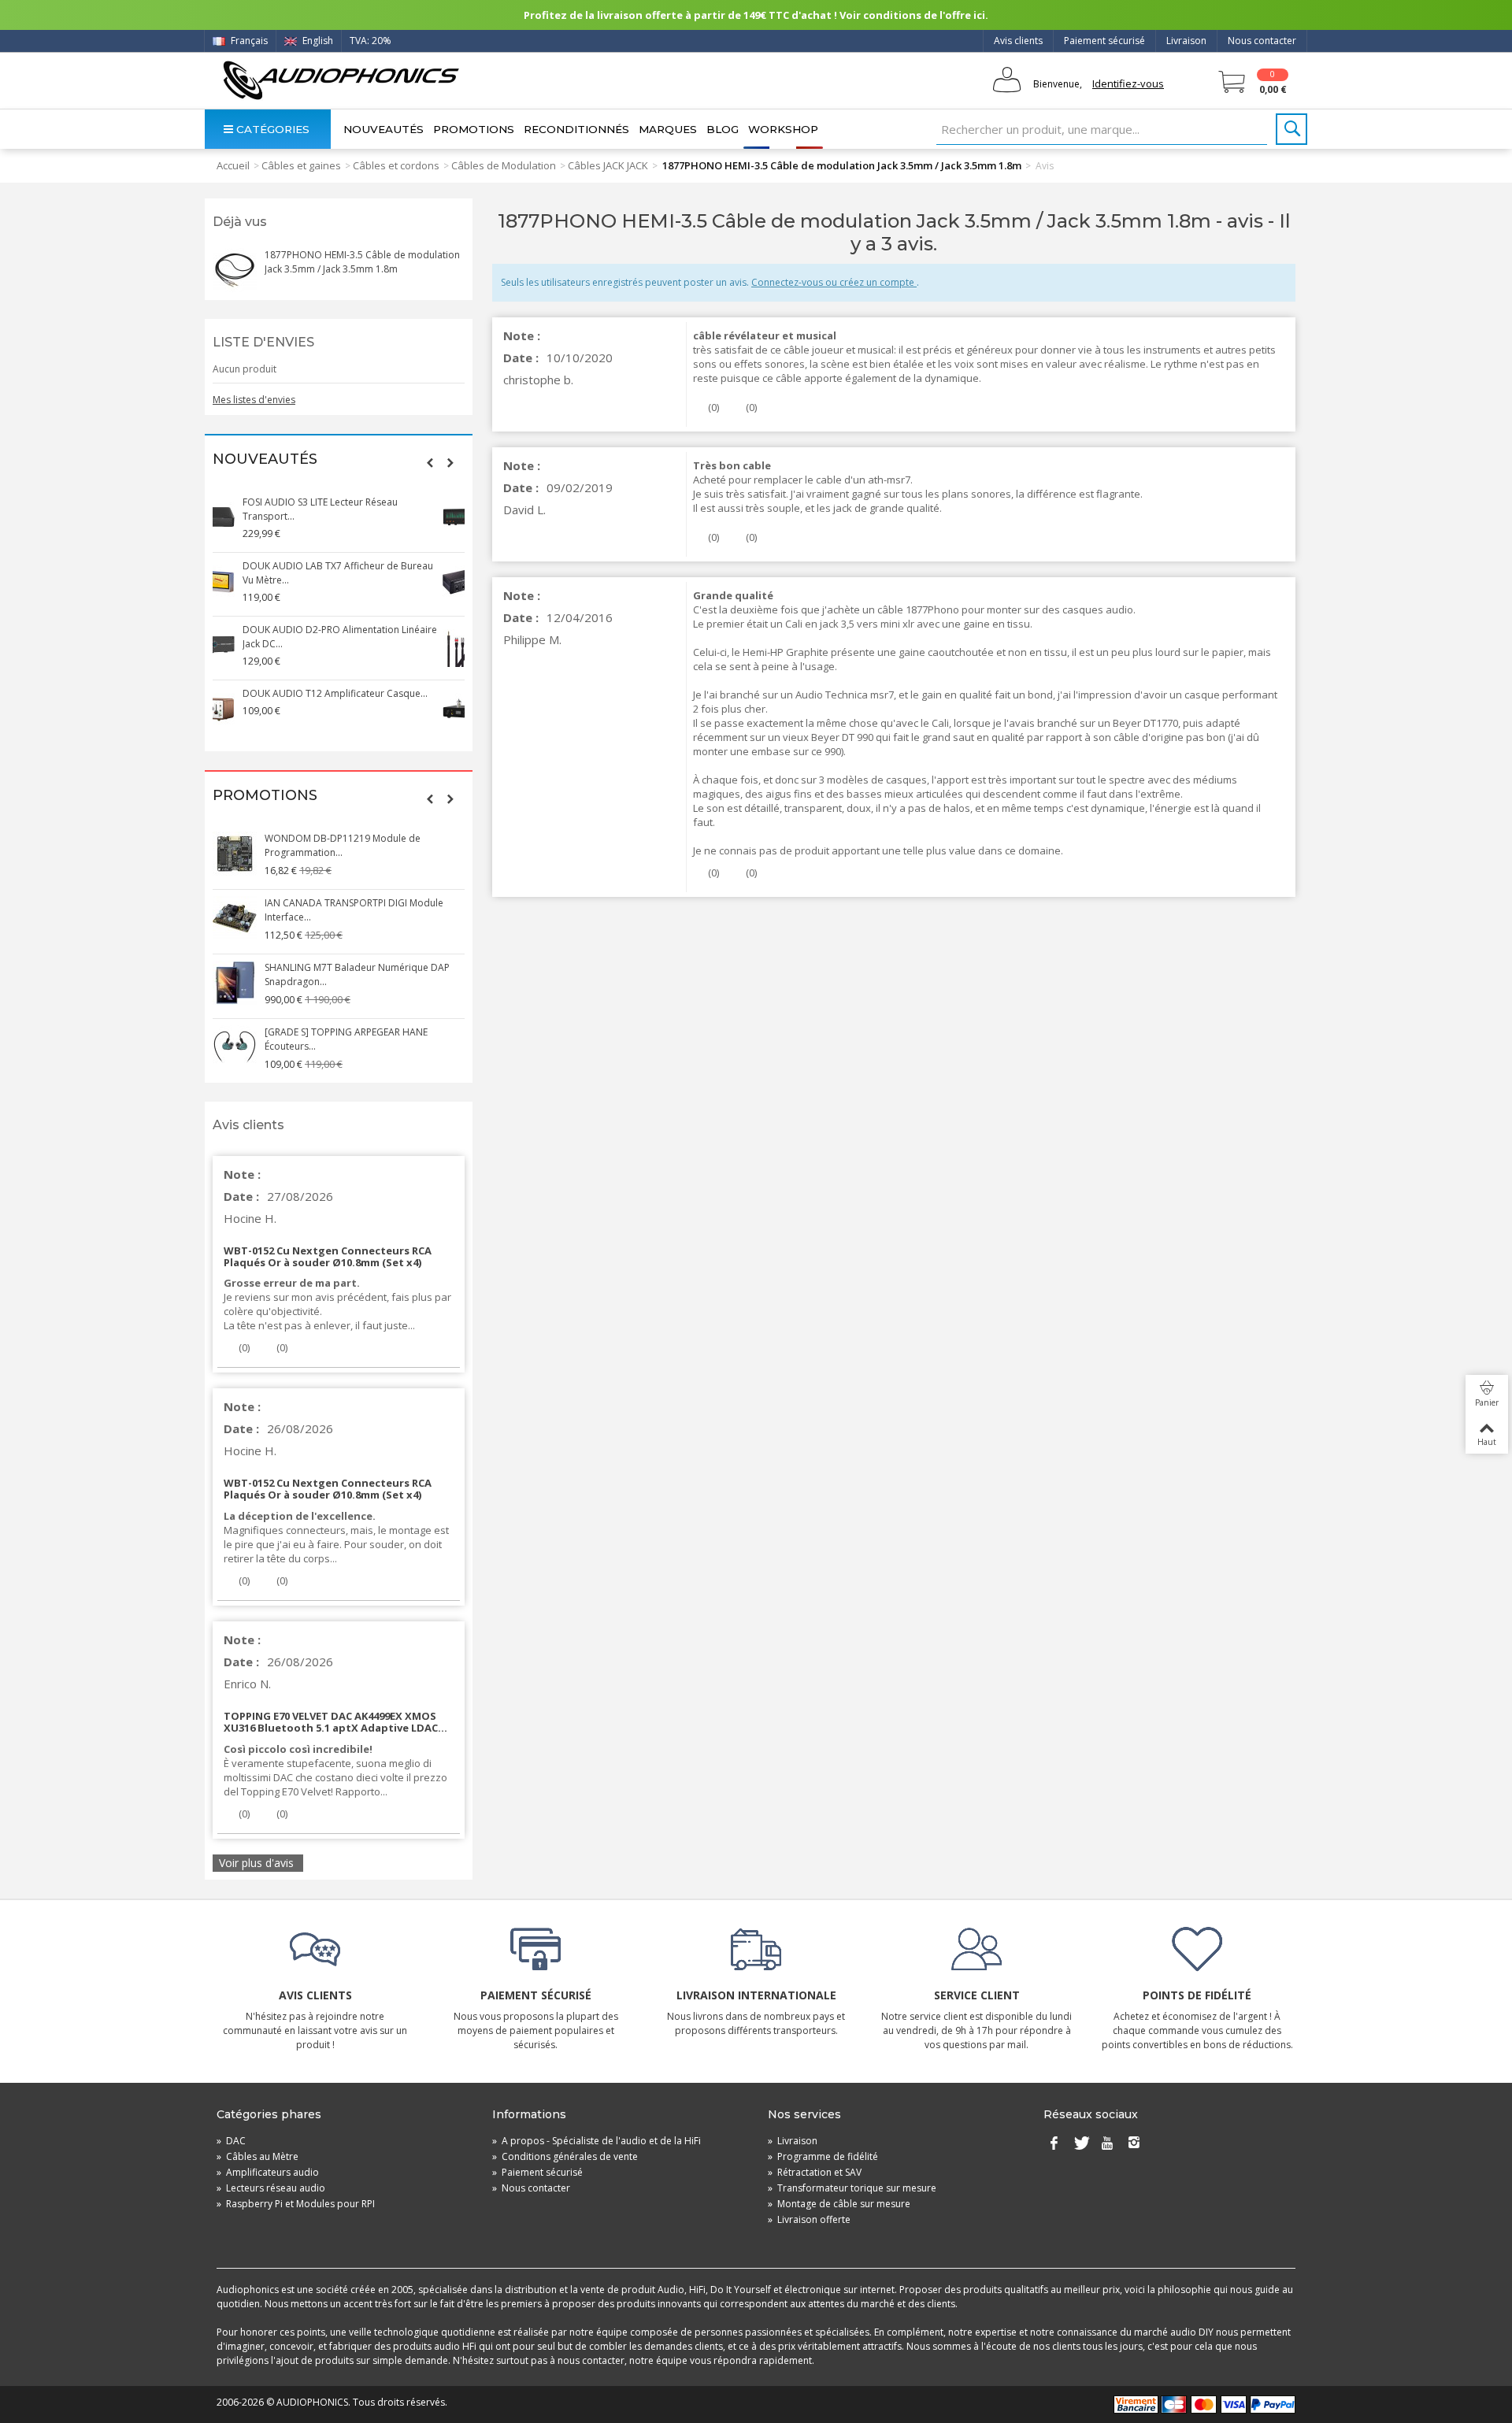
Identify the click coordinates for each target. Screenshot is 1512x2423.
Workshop (783, 129)
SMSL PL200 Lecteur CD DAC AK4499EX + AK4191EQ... (354, 974)
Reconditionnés (576, 129)
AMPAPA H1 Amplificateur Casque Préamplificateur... (340, 700)
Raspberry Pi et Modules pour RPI (296, 2204)
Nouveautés (384, 129)
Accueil (233, 165)
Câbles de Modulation (504, 165)
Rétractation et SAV (815, 2172)
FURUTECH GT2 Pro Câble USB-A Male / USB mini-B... (362, 910)
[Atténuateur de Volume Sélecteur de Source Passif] (235, 581)
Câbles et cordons (396, 165)
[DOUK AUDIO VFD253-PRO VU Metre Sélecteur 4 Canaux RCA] (235, 517)
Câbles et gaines (301, 165)
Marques (668, 129)
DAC (231, 2141)
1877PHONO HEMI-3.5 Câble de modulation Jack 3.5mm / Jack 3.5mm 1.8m (362, 262)
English (317, 41)
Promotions (474, 129)
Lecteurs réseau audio (271, 2188)
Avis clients (1018, 41)
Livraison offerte (809, 2219)
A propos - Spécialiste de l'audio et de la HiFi (597, 2141)
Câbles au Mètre (258, 2156)
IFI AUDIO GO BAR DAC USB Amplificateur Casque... (357, 1039)
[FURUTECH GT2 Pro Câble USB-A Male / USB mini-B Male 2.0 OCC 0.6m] (235, 918)
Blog (723, 129)
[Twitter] (1080, 2144)
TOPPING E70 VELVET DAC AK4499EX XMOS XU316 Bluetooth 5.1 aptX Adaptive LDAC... (335, 1722)
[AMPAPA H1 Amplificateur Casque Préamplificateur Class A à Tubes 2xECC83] (235, 709)
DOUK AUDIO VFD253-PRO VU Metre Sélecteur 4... (346, 509)
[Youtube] (1107, 2144)
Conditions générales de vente (565, 2156)
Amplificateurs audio (268, 2172)
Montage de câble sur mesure (839, 2204)
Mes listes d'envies (254, 400)
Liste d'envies (263, 342)
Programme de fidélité (823, 2156)
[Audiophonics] (341, 80)
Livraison (1186, 41)
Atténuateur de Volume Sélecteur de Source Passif (361, 573)
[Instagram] (1134, 2144)
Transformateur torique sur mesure (852, 2188)
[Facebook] (1054, 2144)
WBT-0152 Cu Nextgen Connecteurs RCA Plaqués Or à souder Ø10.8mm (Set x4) (328, 1256)
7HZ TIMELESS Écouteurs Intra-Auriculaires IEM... (358, 845)
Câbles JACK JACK (608, 165)
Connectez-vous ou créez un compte (834, 282)
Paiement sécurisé (1104, 41)
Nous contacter (1262, 41)
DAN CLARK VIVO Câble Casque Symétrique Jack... (361, 637)
